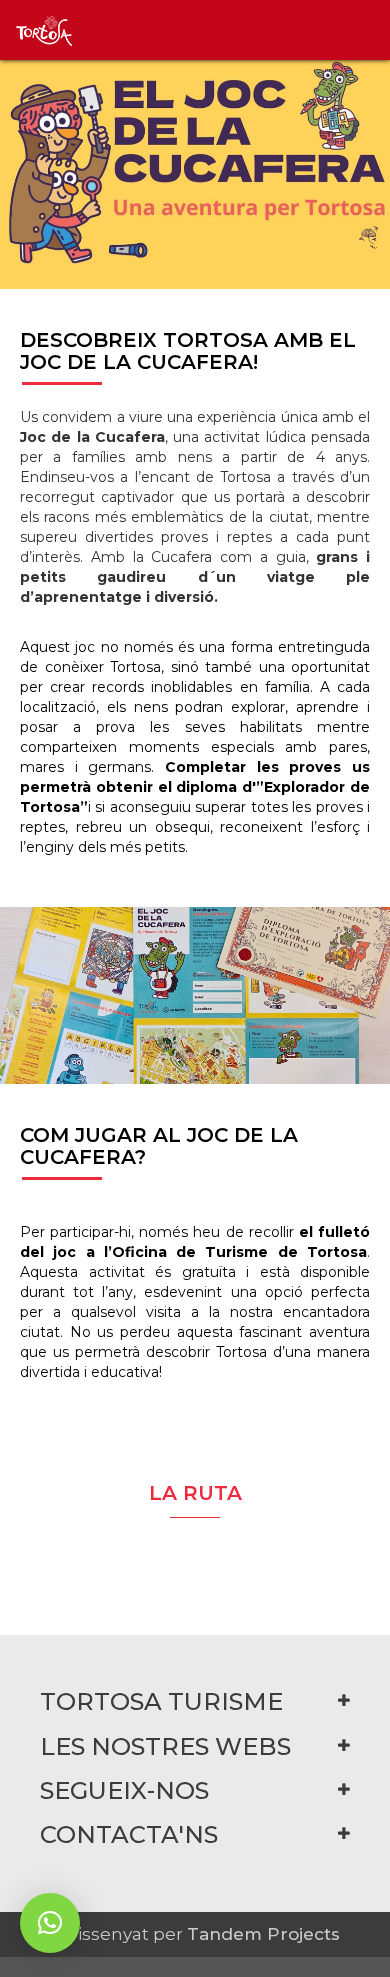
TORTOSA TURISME (161, 1701)
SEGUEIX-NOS (124, 1790)
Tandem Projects (263, 1934)
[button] (50, 1923)
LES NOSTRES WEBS (165, 1746)
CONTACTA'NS (129, 1834)
